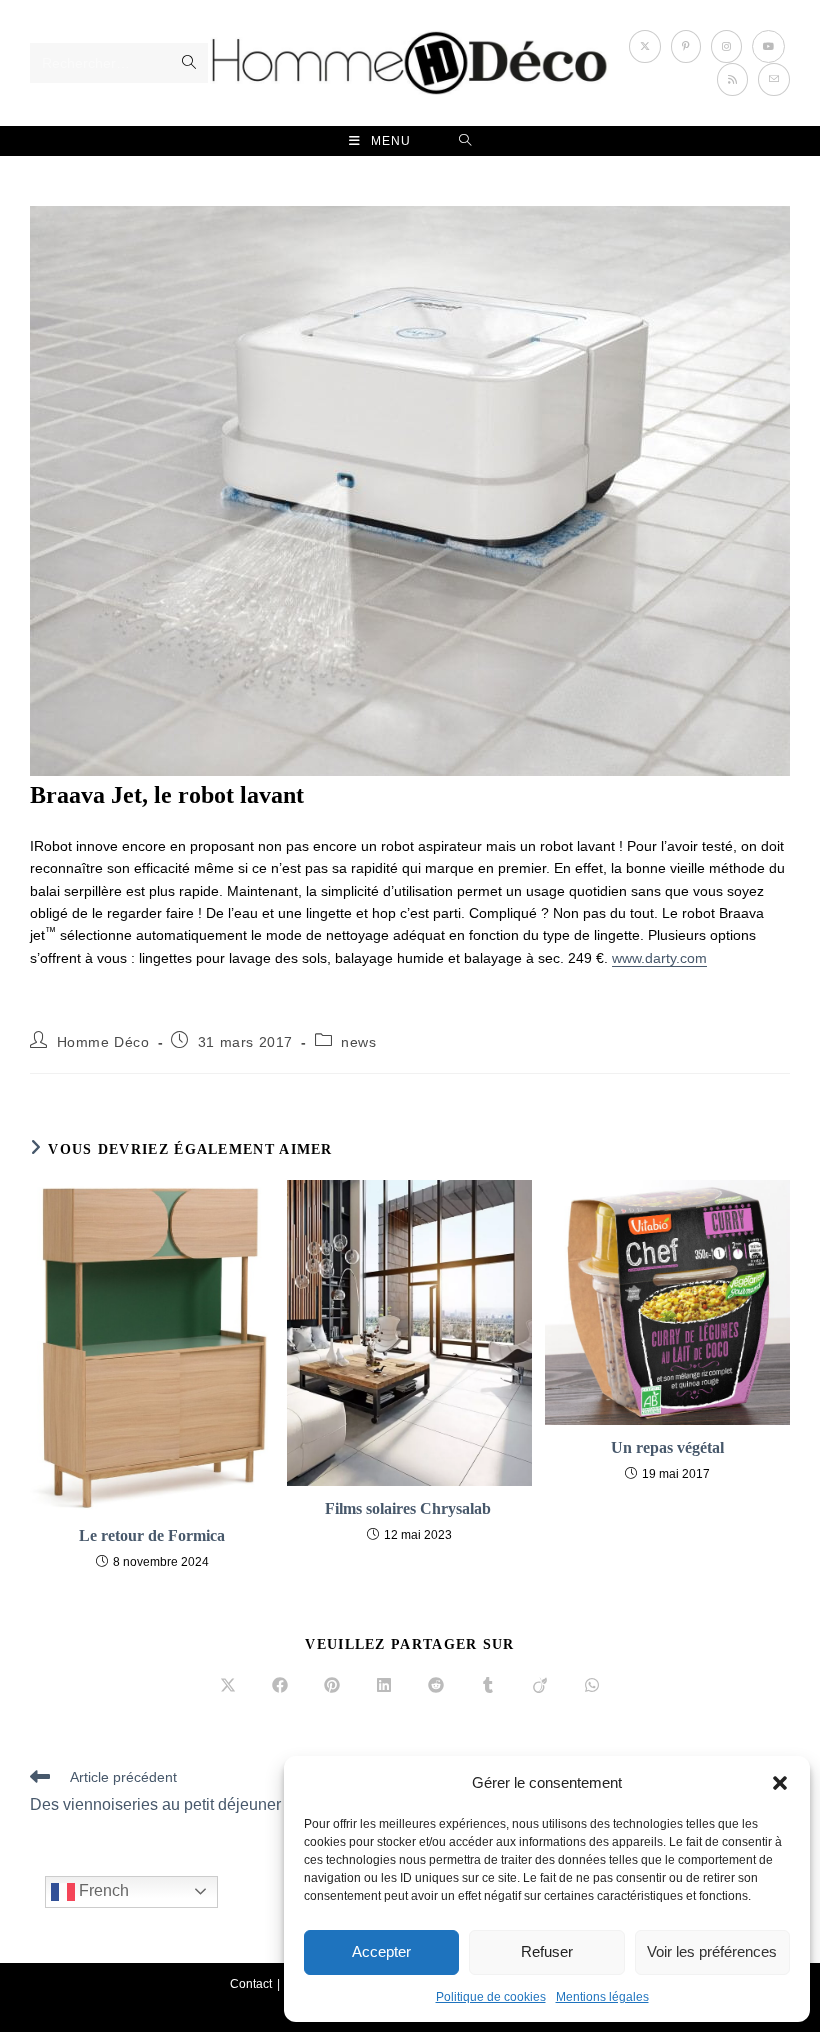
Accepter (381, 1951)
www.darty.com (659, 958)
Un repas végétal (667, 1447)
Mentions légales (602, 1997)
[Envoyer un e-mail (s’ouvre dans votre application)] (774, 79)
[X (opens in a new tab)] (645, 46)
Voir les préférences (712, 1951)
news (358, 1042)
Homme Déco (103, 1042)
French (102, 1890)
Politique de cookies (491, 1997)
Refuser (547, 1951)
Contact (251, 1984)
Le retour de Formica (152, 1535)
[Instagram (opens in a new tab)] (726, 46)
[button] (780, 1783)
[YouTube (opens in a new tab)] (768, 46)
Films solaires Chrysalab (410, 1508)
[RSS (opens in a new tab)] (732, 79)
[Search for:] (465, 141)
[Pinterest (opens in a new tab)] (686, 46)
